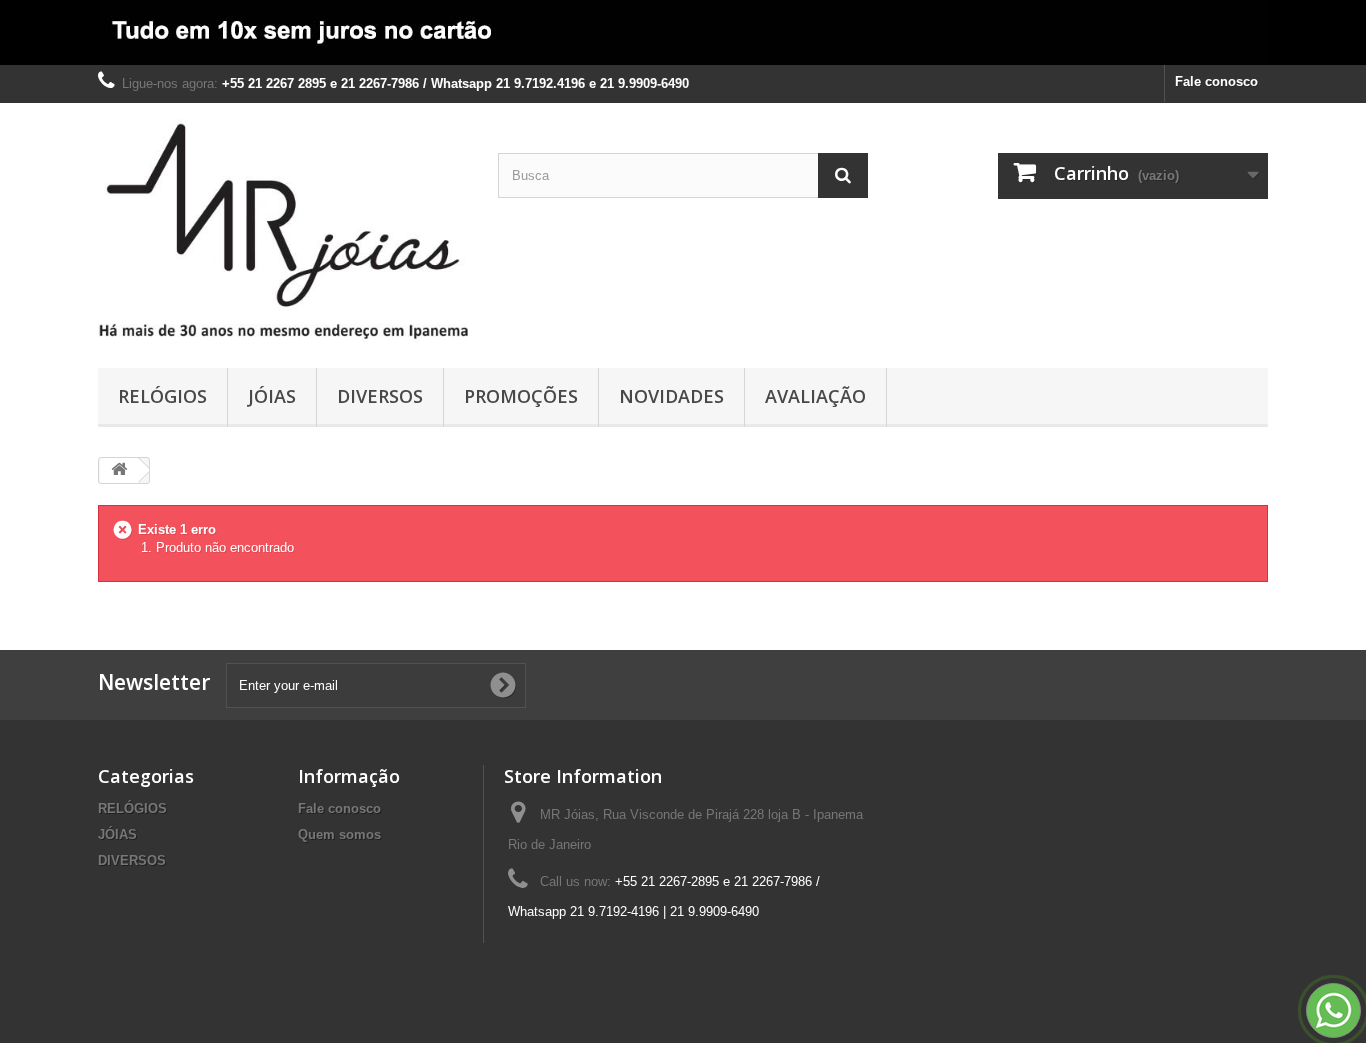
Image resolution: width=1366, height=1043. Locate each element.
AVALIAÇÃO (815, 396)
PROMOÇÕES (521, 396)
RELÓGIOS (162, 396)
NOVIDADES (671, 396)
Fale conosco (1216, 81)
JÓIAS (272, 396)
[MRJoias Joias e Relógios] (283, 230)
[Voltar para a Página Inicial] (119, 470)
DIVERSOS (380, 396)
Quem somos (339, 834)
